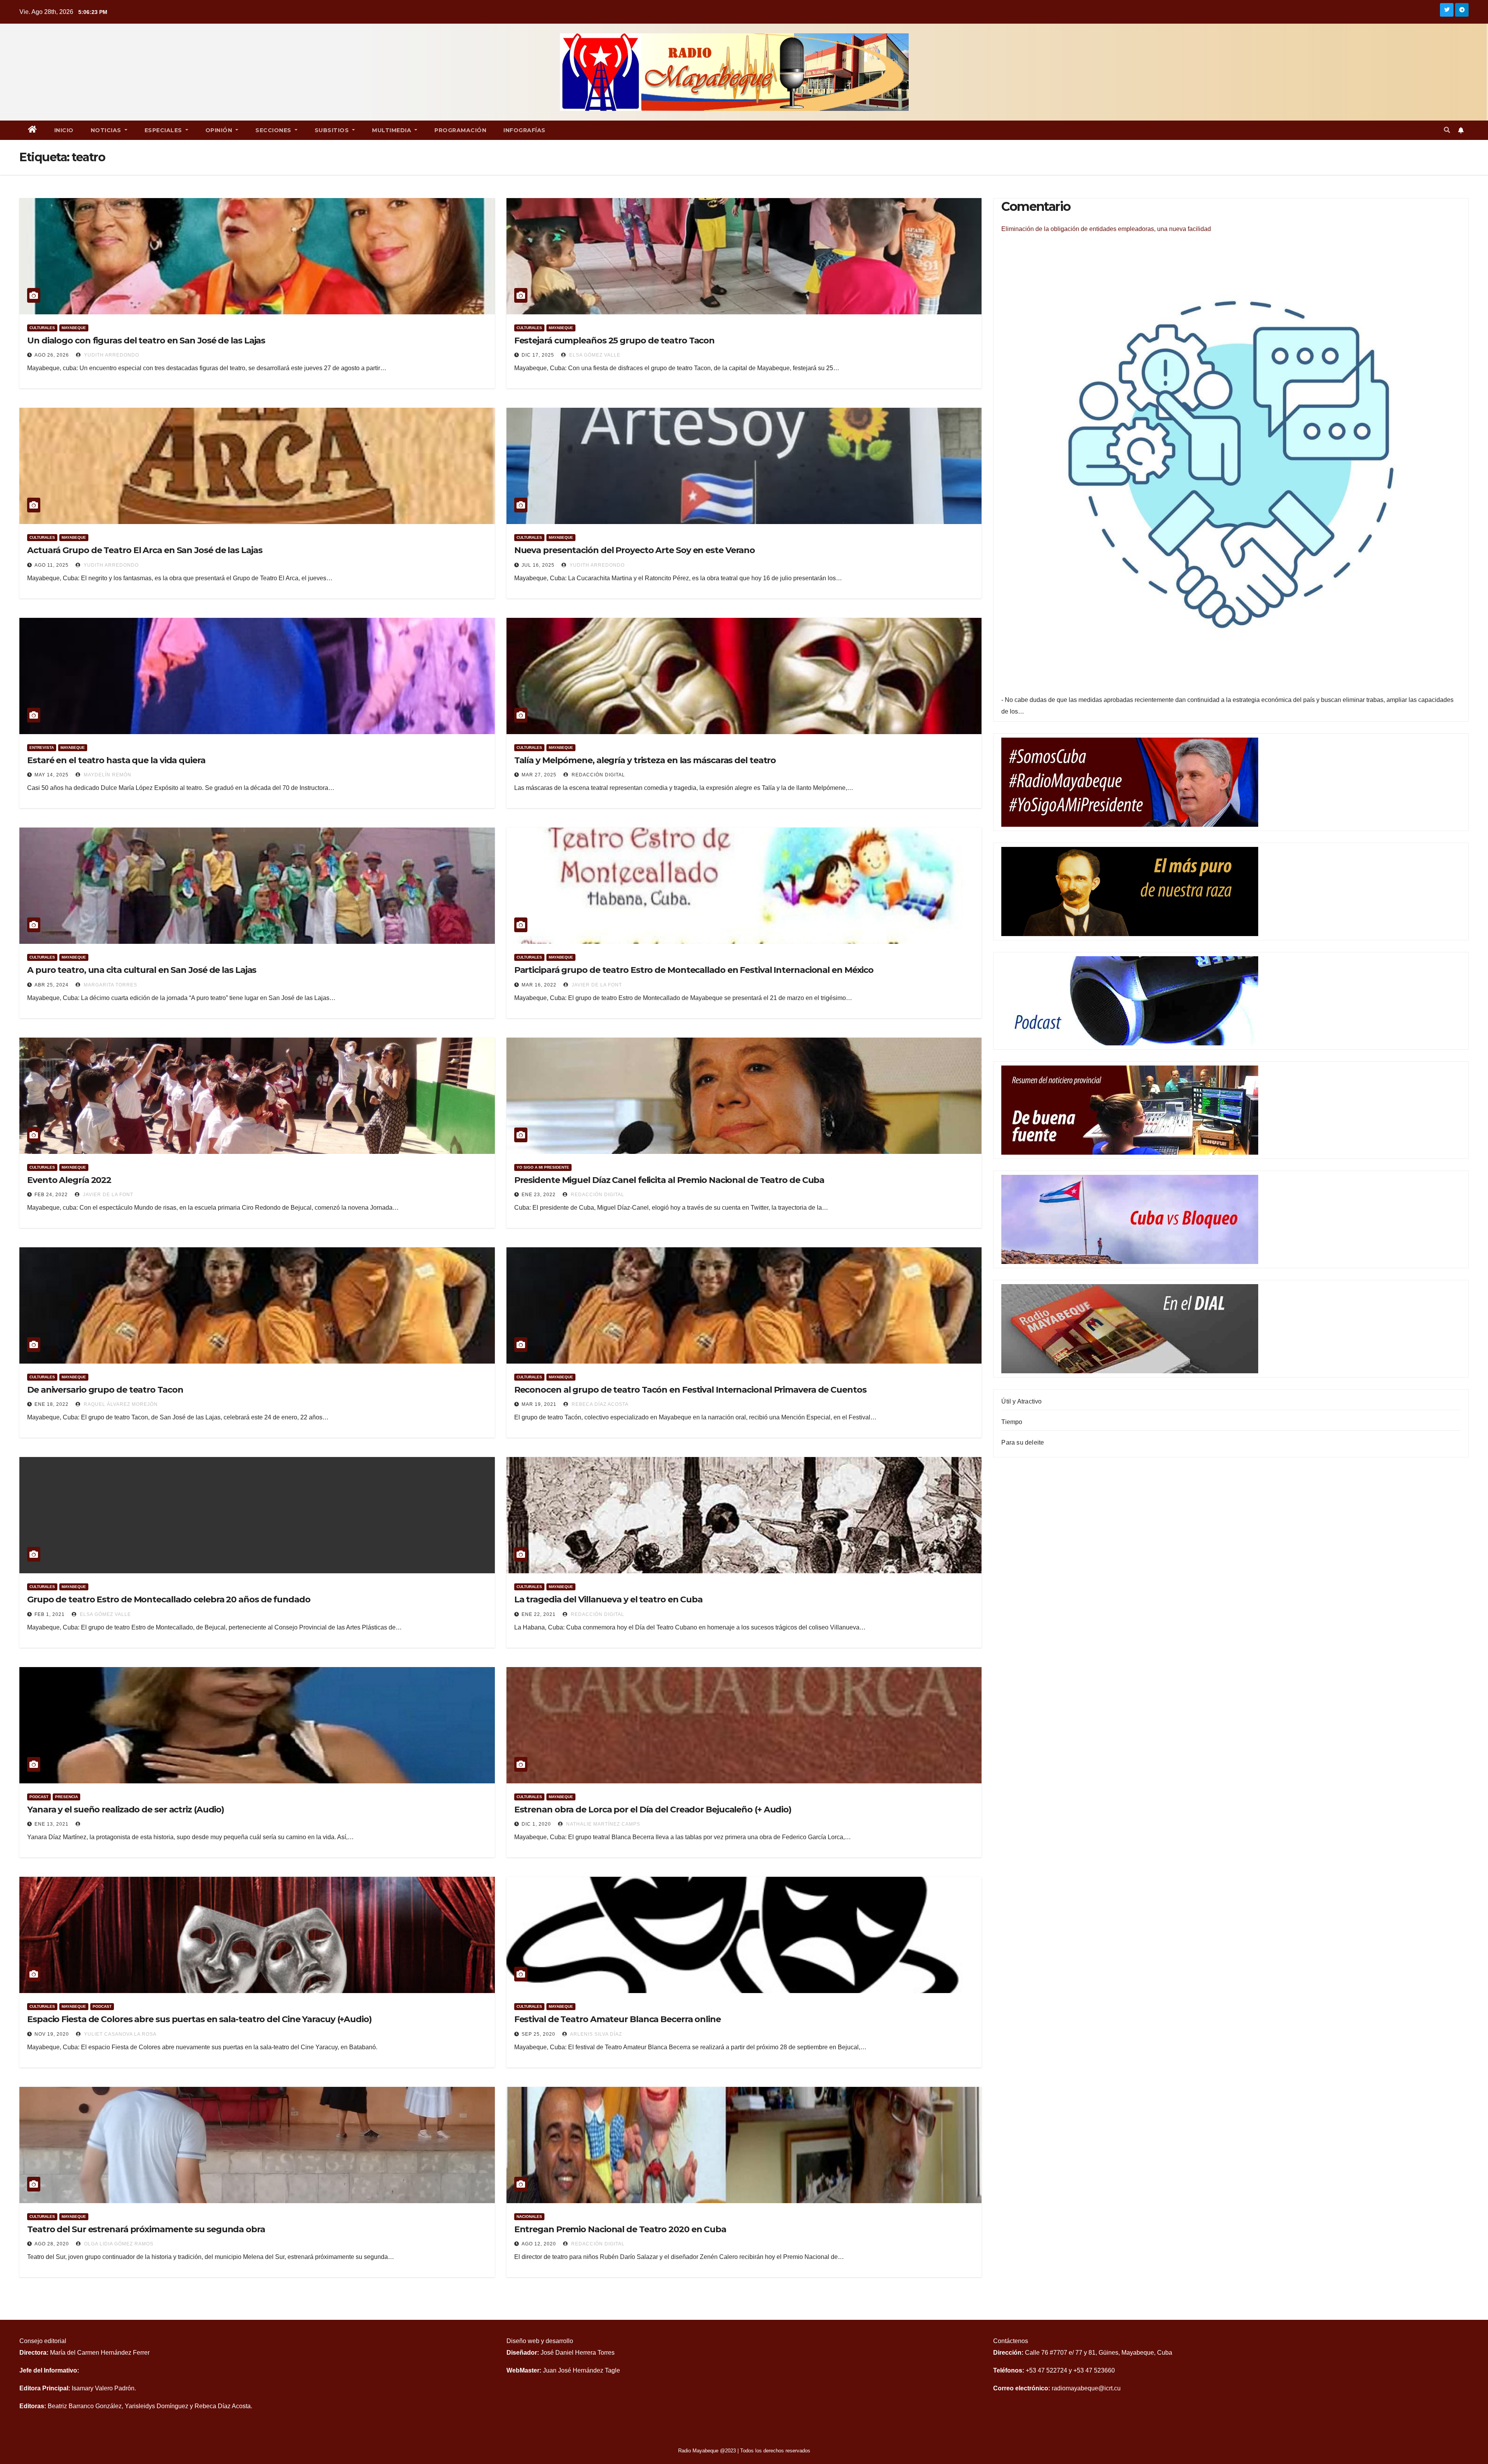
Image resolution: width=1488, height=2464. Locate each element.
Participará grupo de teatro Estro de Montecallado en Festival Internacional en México (694, 970)
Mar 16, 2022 (539, 985)
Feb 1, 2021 (50, 1614)
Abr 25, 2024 (52, 985)
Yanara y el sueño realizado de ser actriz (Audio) (126, 1810)
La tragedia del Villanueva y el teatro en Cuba (608, 1599)
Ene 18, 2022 (52, 1404)
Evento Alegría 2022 (69, 1180)
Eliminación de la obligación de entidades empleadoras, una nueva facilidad (1106, 229)
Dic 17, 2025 (538, 355)
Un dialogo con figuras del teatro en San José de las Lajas (146, 341)
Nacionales (529, 2217)
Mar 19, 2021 (539, 1404)
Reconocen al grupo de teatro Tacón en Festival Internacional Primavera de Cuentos (690, 1390)
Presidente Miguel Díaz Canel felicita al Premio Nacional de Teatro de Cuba (669, 1180)
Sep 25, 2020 (538, 2034)
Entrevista (42, 747)
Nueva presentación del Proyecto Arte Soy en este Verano (635, 550)
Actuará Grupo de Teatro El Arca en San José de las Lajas (145, 550)
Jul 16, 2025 (538, 565)
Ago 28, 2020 (52, 2244)
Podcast (39, 1797)
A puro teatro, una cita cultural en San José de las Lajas (142, 970)
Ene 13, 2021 (52, 1824)
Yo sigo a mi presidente (543, 1167)
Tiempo (1012, 1422)
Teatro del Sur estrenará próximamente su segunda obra (146, 2229)
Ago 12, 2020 (539, 2244)
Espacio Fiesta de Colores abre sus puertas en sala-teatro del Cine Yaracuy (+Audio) (199, 2019)
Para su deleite (1023, 1442)
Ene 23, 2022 (539, 1195)
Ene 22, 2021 (539, 1614)
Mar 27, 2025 (539, 775)
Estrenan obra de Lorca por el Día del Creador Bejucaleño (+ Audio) (653, 1810)
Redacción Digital (598, 775)
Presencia (66, 1797)
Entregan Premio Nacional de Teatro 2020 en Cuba (620, 2229)
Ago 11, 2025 (52, 565)
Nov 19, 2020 (52, 2034)
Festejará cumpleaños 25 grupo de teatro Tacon (615, 341)
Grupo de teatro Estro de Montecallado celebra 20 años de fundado (169, 1599)
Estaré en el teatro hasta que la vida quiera (116, 760)
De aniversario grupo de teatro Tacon (105, 1390)
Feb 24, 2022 (51, 1195)
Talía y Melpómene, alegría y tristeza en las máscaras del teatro (645, 760)
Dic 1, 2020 (536, 1824)
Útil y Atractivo (1021, 1401)
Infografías (524, 130)
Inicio (64, 130)
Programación (460, 130)
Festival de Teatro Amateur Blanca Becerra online (617, 2019)
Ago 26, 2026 (52, 355)
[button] (1447, 130)
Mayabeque (74, 328)
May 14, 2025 (52, 775)
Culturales (42, 328)
